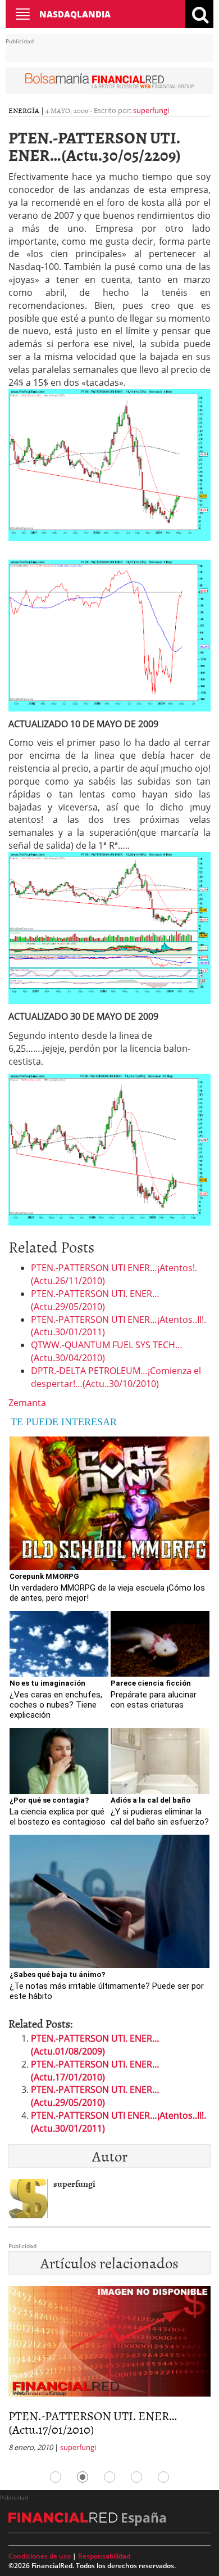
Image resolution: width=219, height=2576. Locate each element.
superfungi (151, 110)
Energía (24, 110)
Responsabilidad (104, 2556)
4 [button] (136, 2477)
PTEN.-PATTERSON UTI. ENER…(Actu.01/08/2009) (95, 2045)
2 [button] (83, 2477)
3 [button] (109, 2477)
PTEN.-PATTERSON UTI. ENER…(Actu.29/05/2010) (95, 1300)
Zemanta (27, 1403)
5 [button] (163, 2477)
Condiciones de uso (40, 2556)
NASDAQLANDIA (75, 14)
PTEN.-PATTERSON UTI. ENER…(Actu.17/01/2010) (95, 2071)
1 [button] (56, 2477)
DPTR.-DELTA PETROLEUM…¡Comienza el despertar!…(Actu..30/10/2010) (116, 1377)
